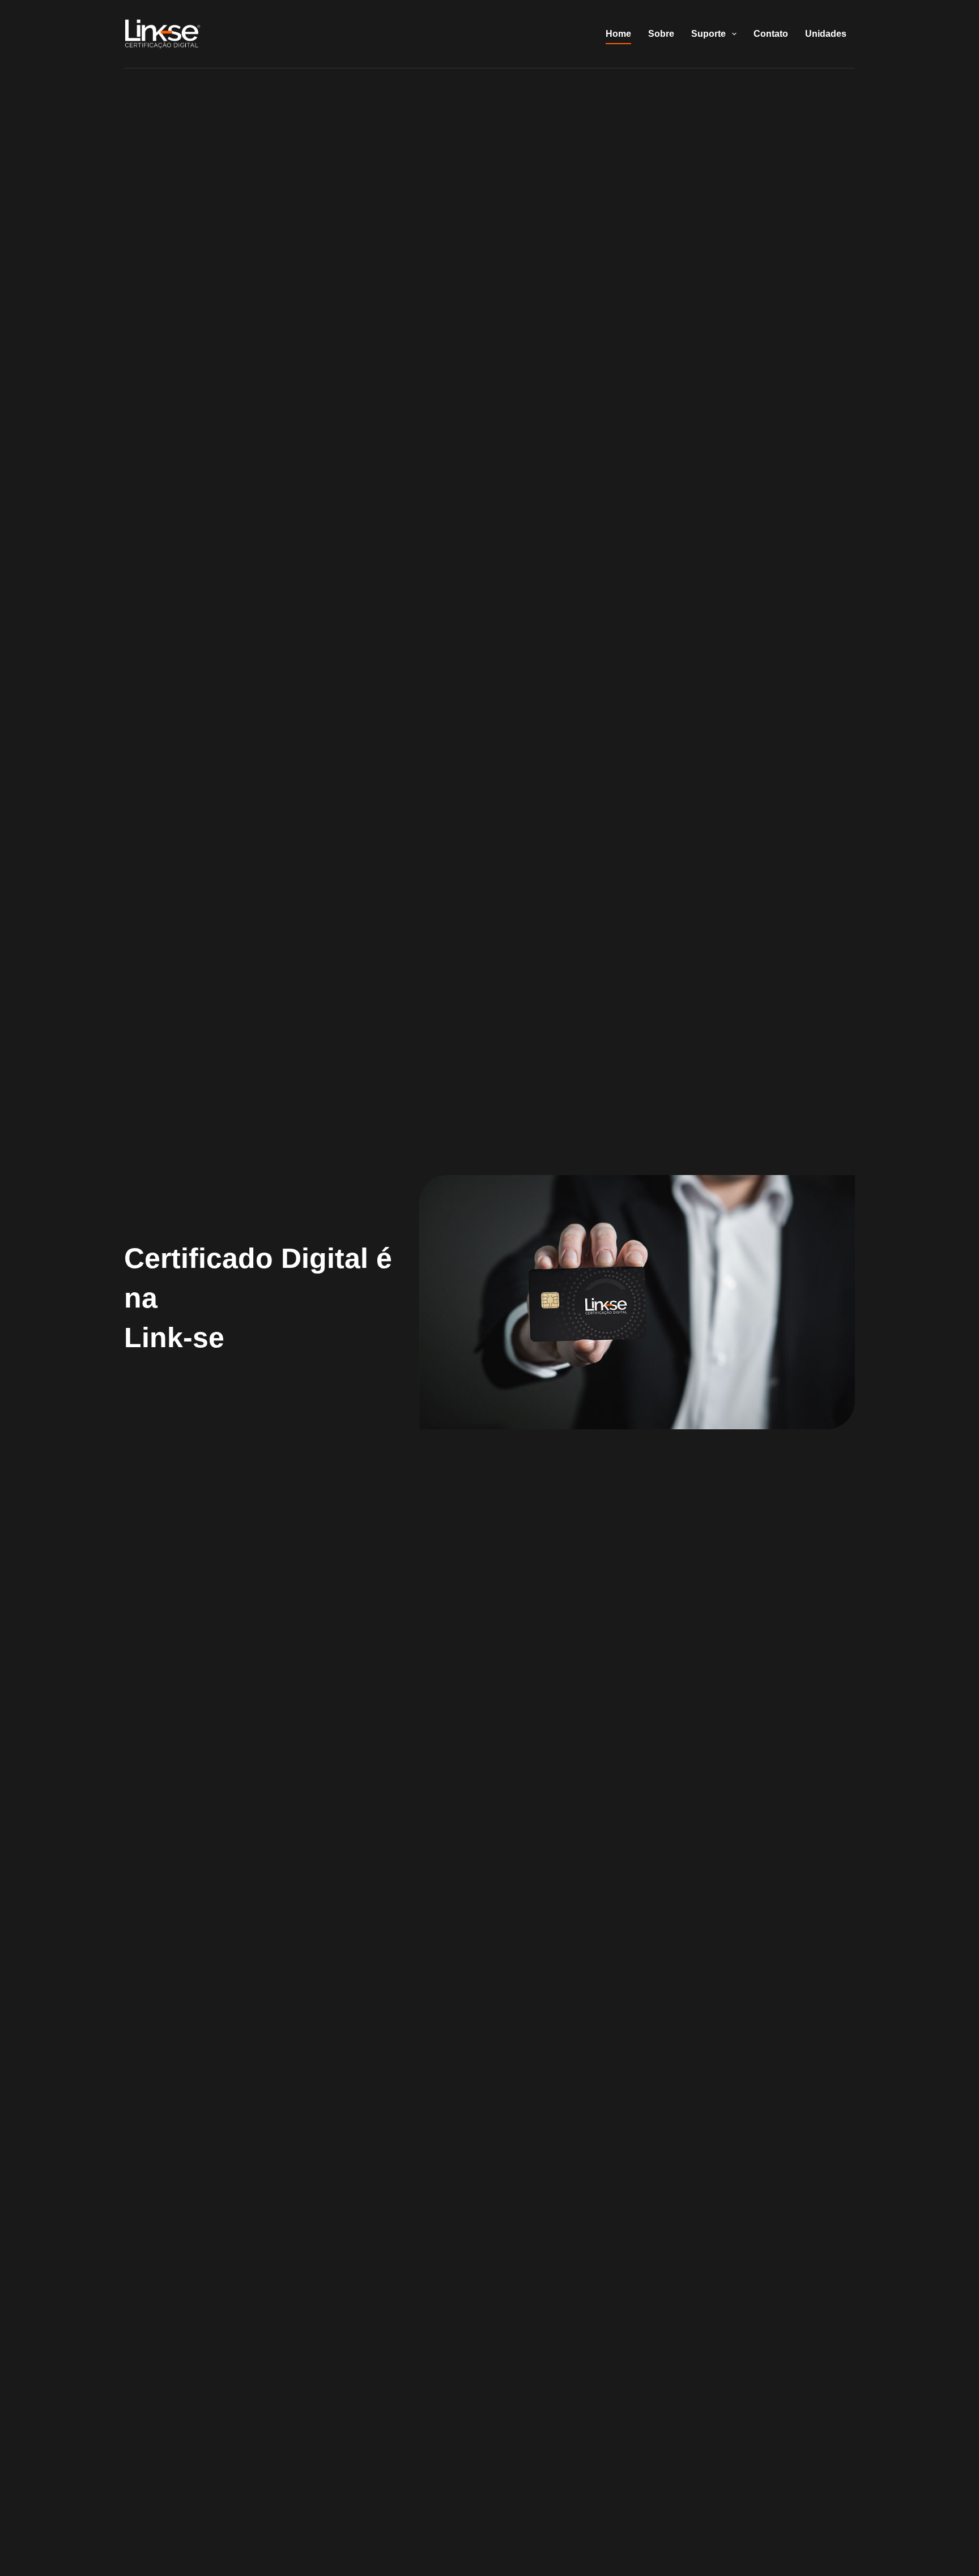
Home (618, 34)
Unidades (826, 34)
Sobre (661, 34)
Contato (771, 34)
